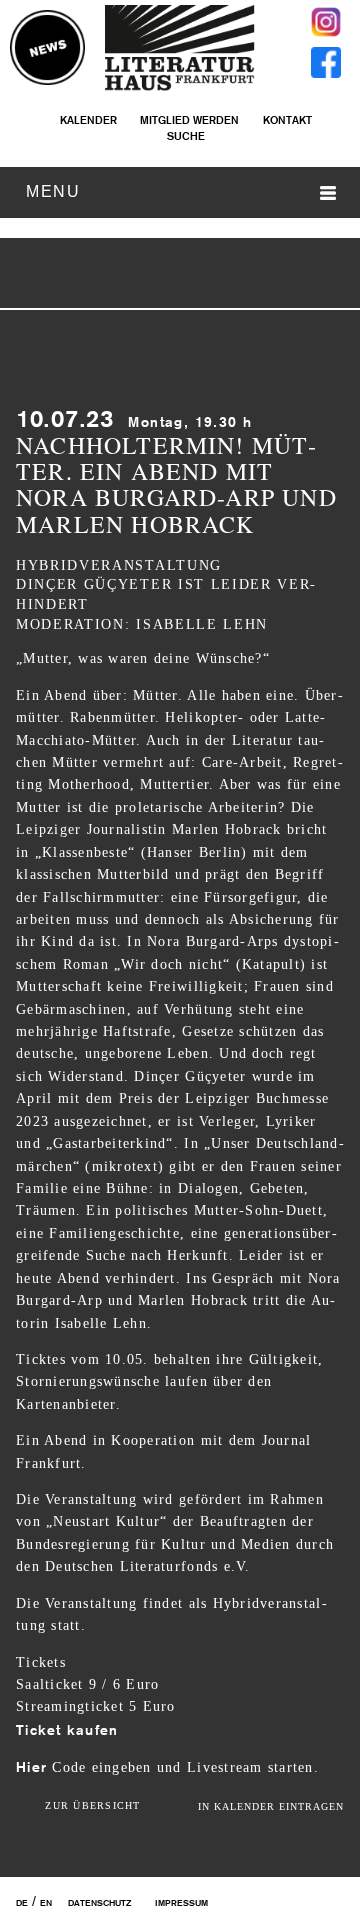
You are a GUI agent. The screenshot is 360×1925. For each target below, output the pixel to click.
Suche (185, 136)
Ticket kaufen (67, 1730)
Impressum (181, 1903)
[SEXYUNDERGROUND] (194, 276)
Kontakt (287, 120)
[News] (47, 49)
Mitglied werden (189, 120)
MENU (53, 191)
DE (22, 1903)
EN (46, 1903)
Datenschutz (99, 1903)
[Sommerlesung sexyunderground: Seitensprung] (151, 276)
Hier (31, 1767)
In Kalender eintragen (271, 1806)
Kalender (88, 120)
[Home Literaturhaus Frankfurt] (180, 87)
